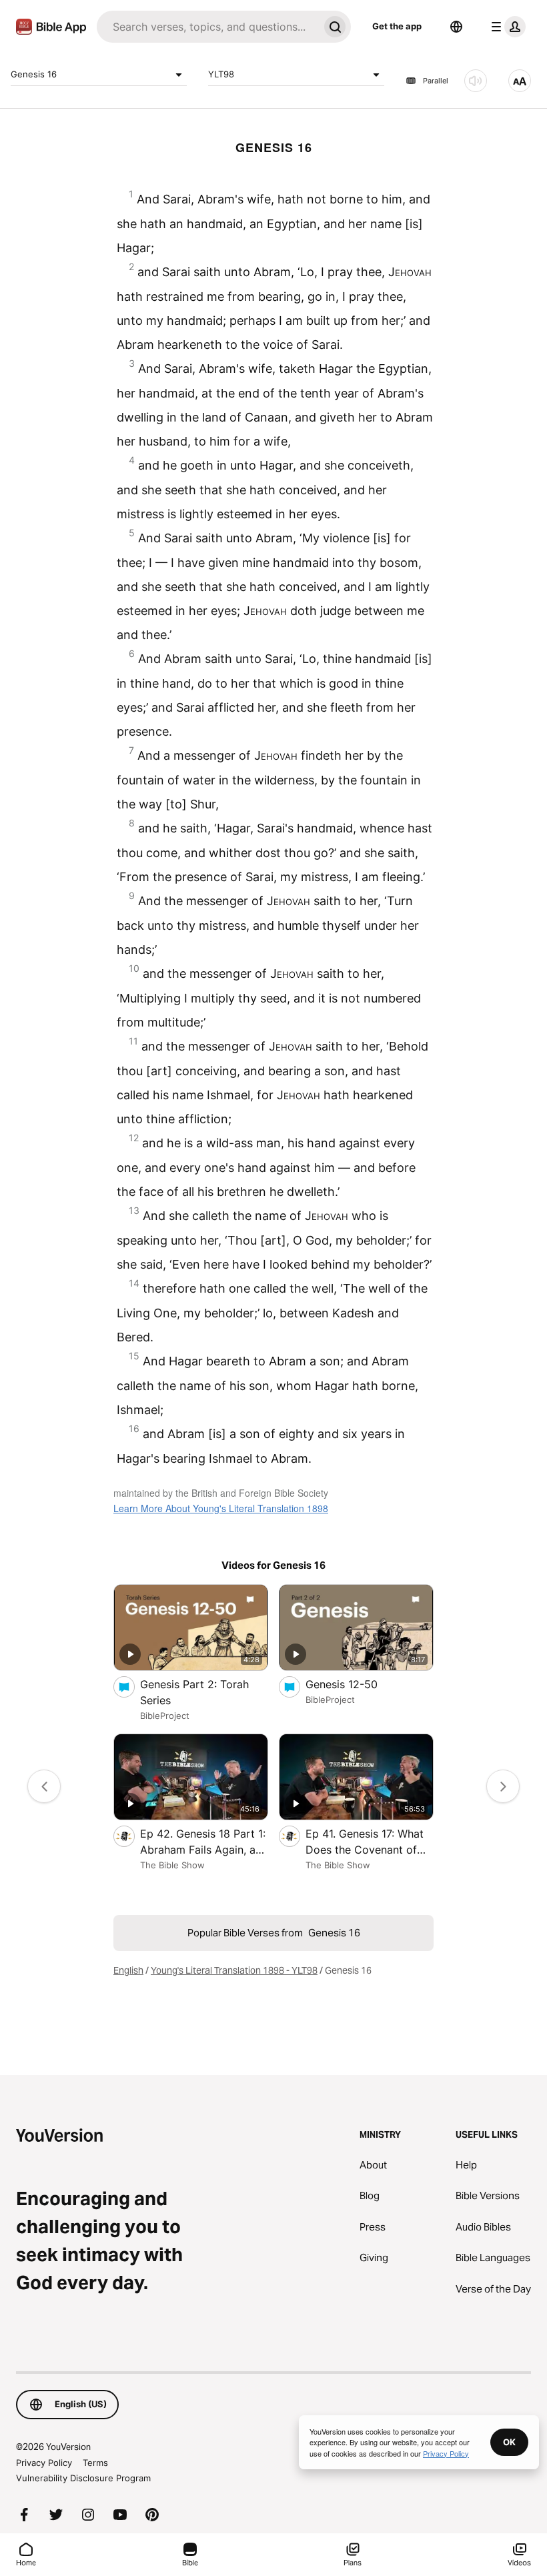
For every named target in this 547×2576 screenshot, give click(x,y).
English (128, 1970)
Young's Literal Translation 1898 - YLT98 (234, 1970)
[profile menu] (506, 27)
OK (509, 2442)
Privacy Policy (44, 2463)
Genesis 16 (34, 74)
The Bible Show (172, 1865)
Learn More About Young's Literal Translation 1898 (221, 1508)
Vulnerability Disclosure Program (83, 2478)
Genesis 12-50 (354, 1684)
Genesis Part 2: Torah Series (194, 1692)
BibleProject (165, 1716)
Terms (95, 2463)
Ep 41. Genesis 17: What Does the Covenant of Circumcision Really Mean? (365, 1842)
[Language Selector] (456, 27)
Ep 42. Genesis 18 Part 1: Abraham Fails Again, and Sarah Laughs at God (204, 1842)
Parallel (436, 81)
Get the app (397, 26)
